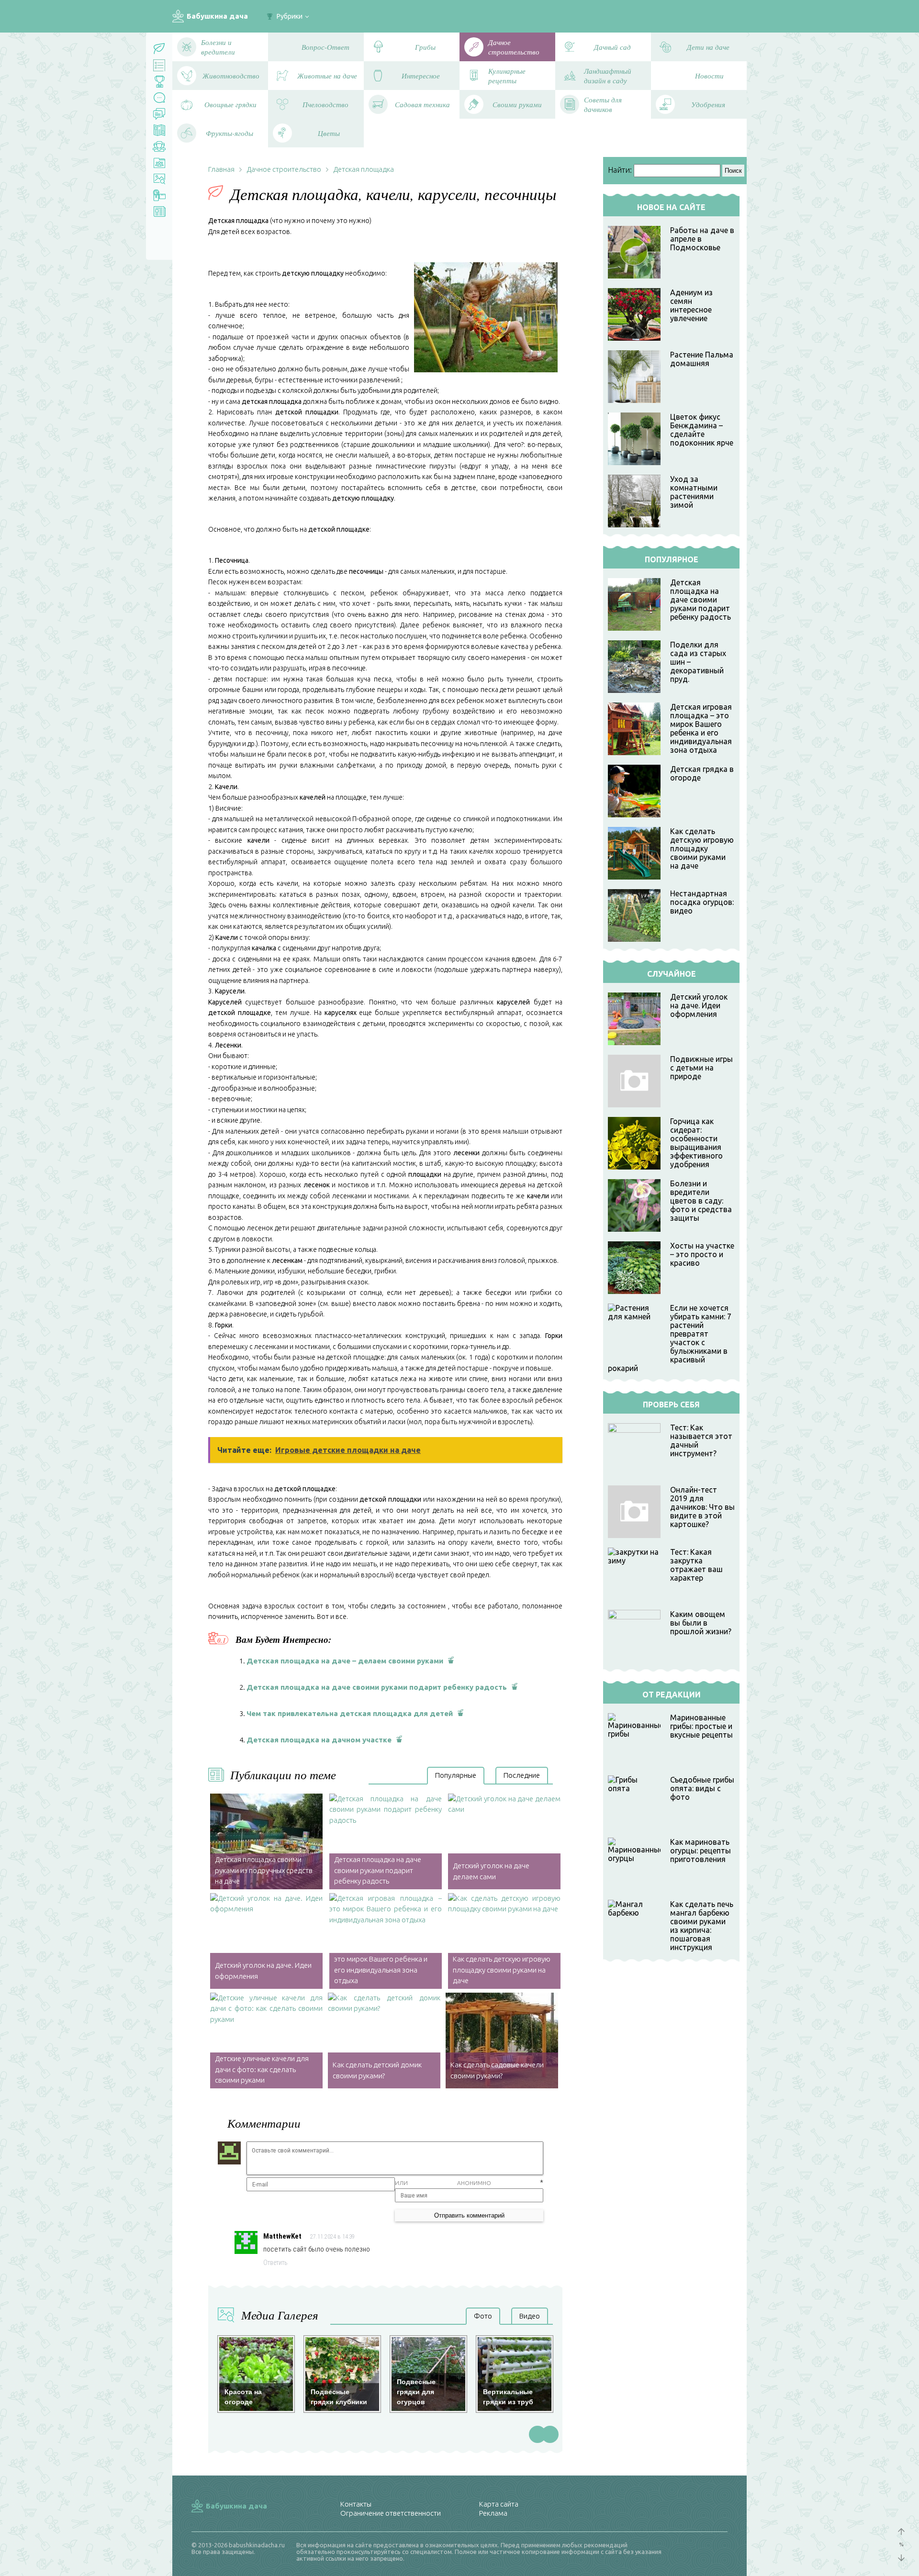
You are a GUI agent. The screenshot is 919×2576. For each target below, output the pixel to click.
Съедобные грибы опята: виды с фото (702, 1788)
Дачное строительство (284, 169)
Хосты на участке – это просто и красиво (702, 1254)
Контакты (356, 2504)
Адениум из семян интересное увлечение (691, 305)
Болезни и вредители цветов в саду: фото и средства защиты (701, 1201)
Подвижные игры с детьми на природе (701, 1068)
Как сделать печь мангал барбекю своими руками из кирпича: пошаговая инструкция (702, 1926)
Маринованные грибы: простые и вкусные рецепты (701, 1726)
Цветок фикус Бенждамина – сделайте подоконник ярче (702, 430)
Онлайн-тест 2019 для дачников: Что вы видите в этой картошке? (702, 1507)
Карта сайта (499, 2504)
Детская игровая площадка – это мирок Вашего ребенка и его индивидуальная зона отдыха (701, 728)
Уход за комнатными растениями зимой (694, 492)
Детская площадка (364, 169)
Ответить (275, 2263)
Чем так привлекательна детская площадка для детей (350, 1713)
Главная (221, 169)
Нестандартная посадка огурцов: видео (702, 902)
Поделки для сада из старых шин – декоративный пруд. (698, 662)
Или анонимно (443, 2183)
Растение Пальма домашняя (702, 359)
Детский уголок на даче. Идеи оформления (699, 1005)
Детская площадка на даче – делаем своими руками (345, 1661)
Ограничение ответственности (391, 2513)
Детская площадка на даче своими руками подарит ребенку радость (377, 1687)
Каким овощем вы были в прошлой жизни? (701, 1623)
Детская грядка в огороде (702, 773)
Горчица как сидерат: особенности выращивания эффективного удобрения (696, 1143)
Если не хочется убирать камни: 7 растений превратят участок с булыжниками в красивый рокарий (670, 1338)
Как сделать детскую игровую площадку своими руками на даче (702, 848)
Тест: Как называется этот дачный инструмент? (701, 1440)
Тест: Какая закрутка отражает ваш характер (696, 1565)
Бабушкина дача (217, 16)
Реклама (493, 2513)
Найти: (620, 170)
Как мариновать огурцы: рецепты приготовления (700, 1851)
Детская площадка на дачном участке (319, 1740)
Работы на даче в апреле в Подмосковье (702, 239)
